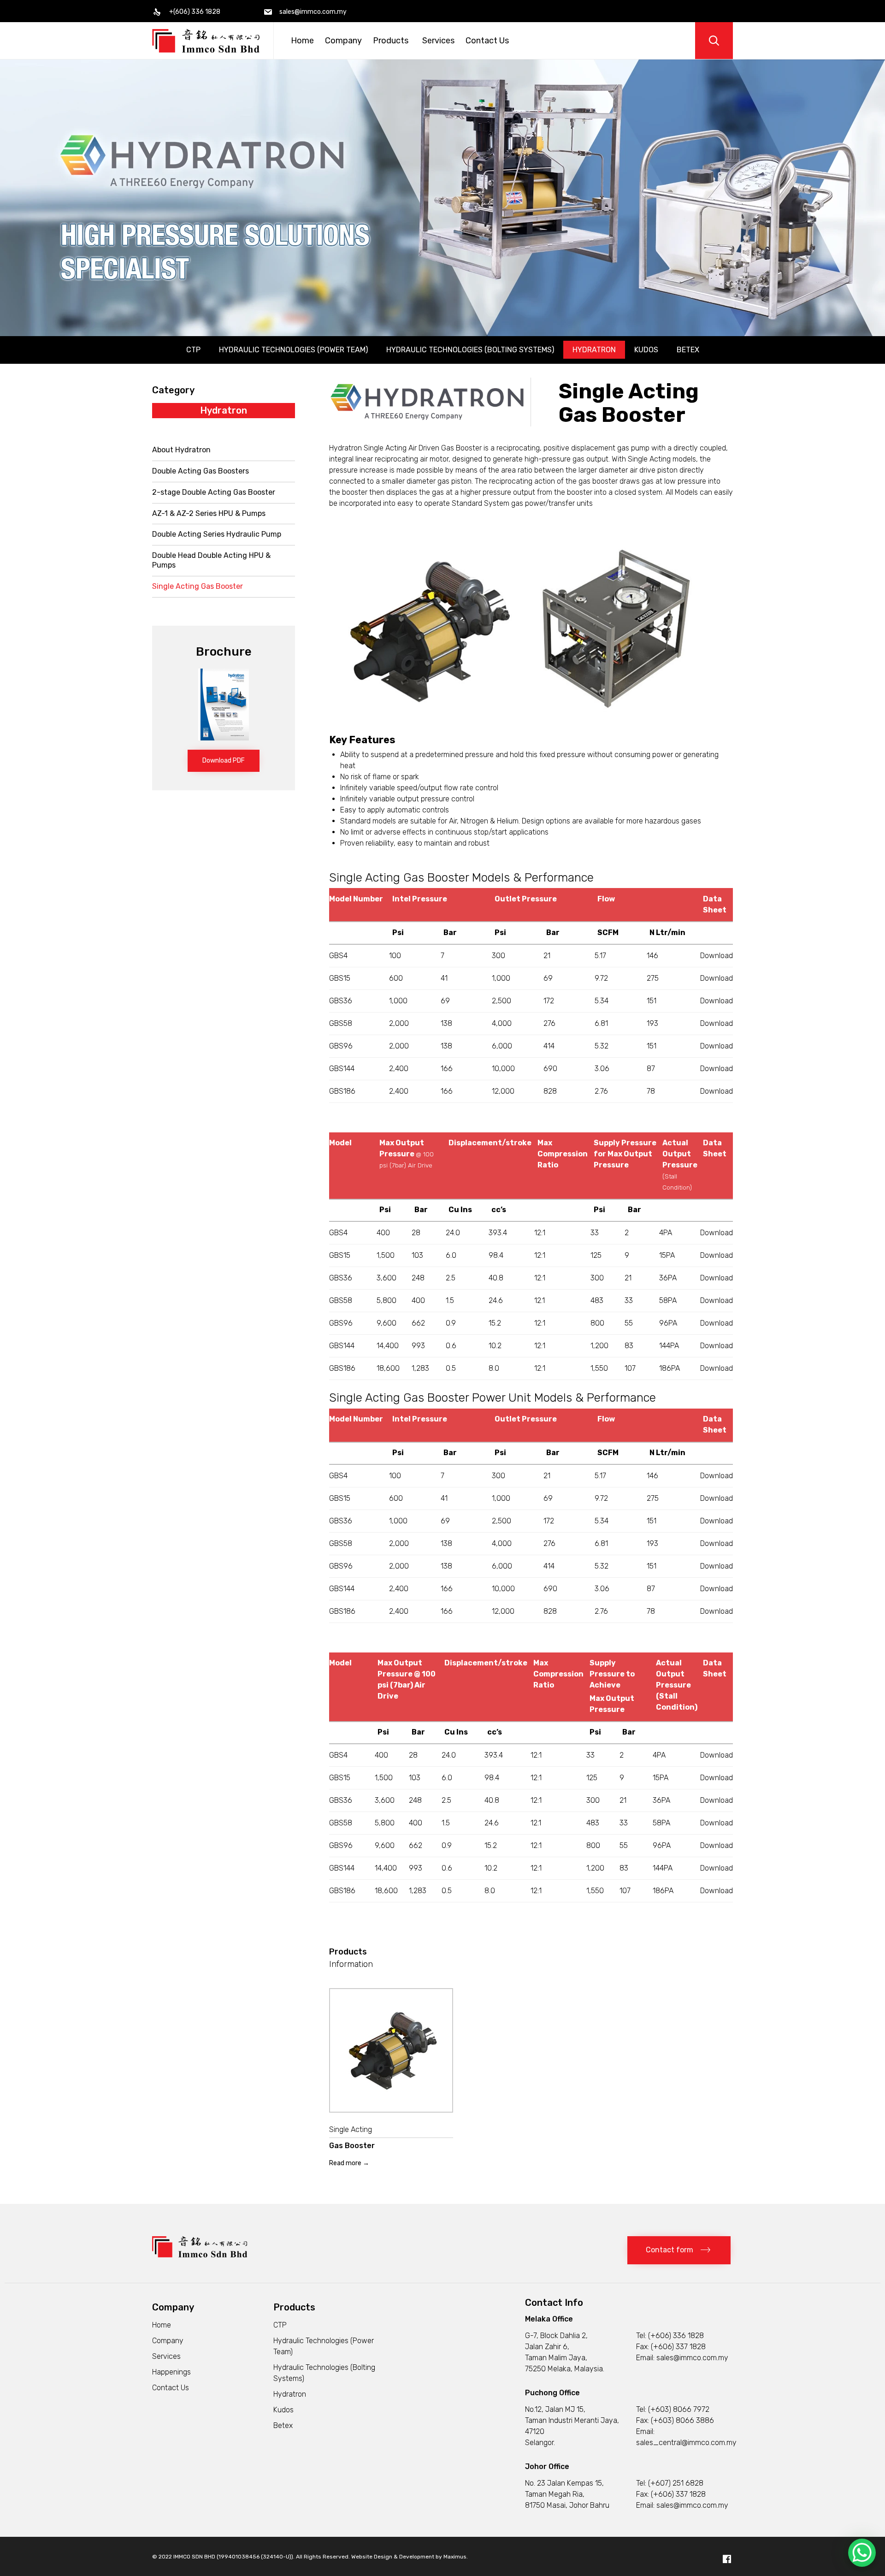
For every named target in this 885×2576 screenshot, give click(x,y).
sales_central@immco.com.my (686, 2443)
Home (302, 41)
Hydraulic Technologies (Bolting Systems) (470, 350)
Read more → (349, 2163)
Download (717, 956)
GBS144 (342, 1069)
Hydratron (594, 350)
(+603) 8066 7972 (679, 2409)
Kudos (646, 350)
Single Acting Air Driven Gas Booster (423, 448)
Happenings (171, 2372)
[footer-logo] (200, 2255)
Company (343, 41)
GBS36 (341, 1001)
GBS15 (340, 978)
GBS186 (342, 1091)
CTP (193, 350)
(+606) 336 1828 (676, 2336)
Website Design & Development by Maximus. (410, 2557)
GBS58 (341, 1023)
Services (438, 41)
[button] (224, 761)
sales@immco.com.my (692, 2358)
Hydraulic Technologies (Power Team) (293, 350)
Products (391, 41)
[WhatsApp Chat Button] (862, 2553)
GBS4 (338, 956)
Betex (688, 350)
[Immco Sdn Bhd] (206, 41)
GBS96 (341, 1046)
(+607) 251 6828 (676, 2483)
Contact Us (487, 41)
